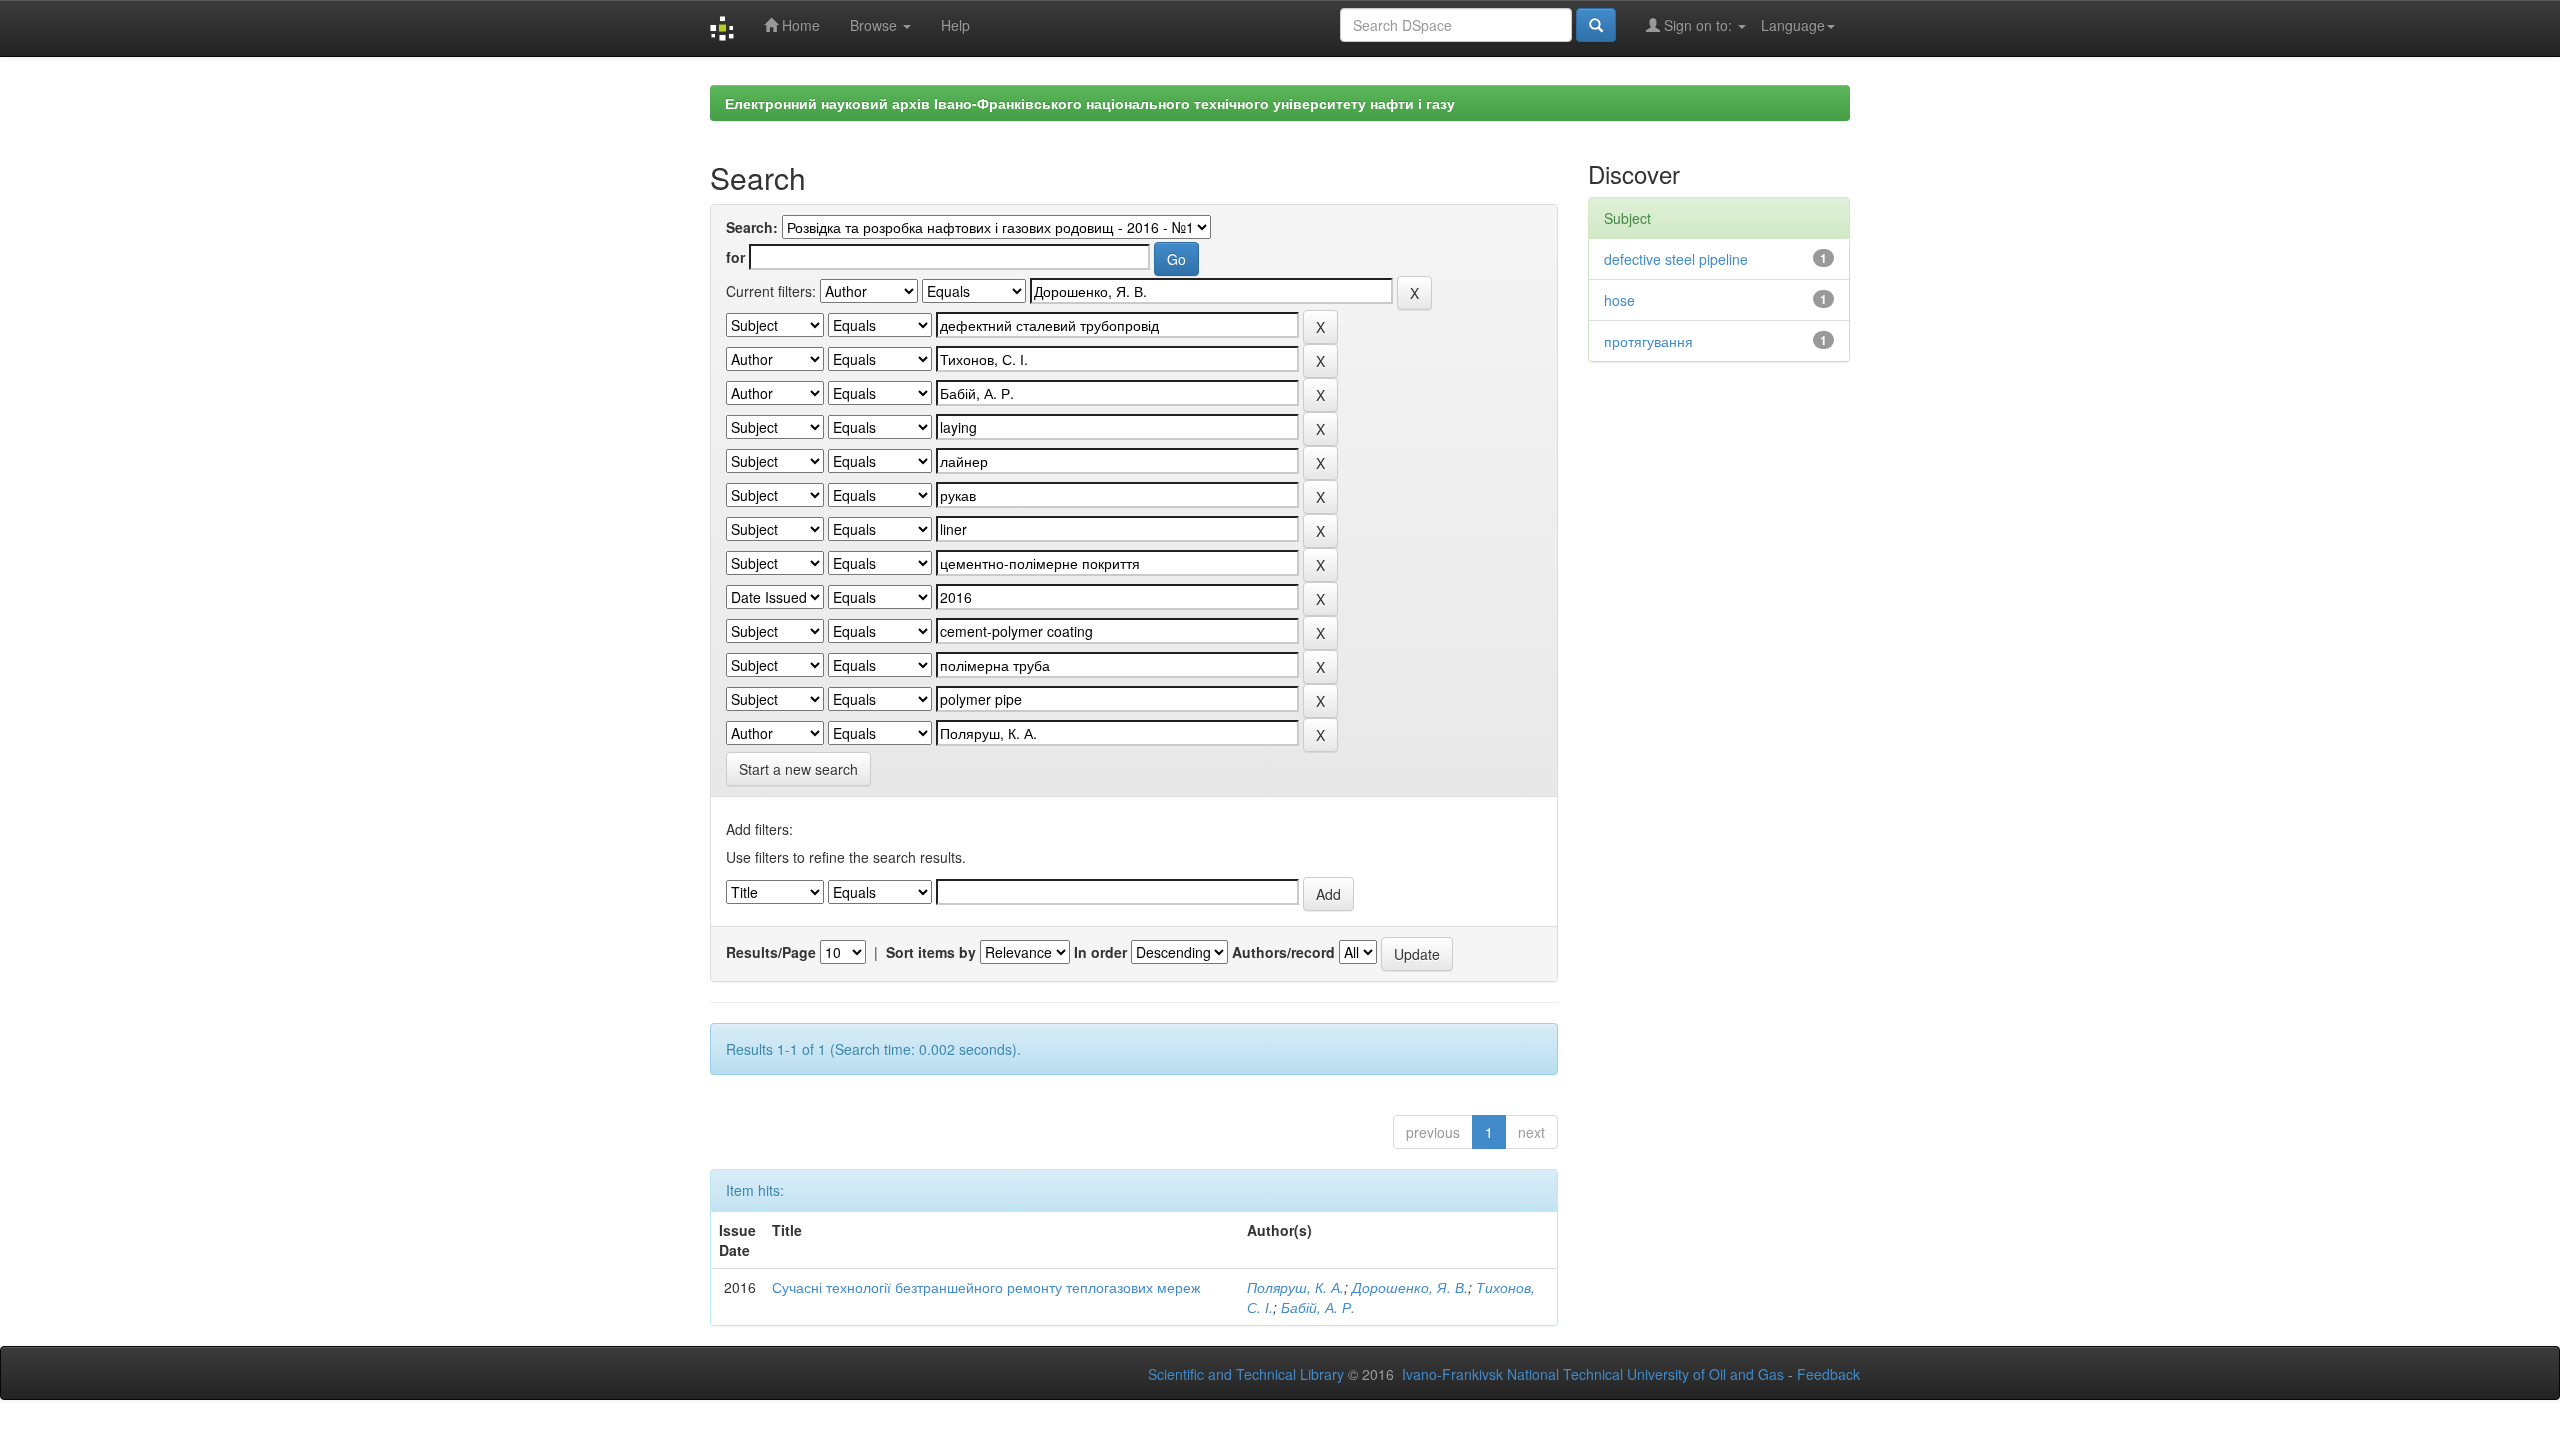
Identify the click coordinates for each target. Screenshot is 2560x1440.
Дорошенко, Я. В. (1410, 1287)
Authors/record (1283, 952)
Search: (752, 227)
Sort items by (931, 952)
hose (1619, 300)
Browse (875, 25)
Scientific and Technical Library (1246, 1374)
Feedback (1828, 1374)
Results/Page (771, 952)
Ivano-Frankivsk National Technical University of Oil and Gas (1593, 1374)
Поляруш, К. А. (1295, 1287)
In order (1100, 952)
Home (799, 25)
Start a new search (798, 769)
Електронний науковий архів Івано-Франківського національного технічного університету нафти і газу (1090, 103)
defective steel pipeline (1676, 259)
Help (955, 25)
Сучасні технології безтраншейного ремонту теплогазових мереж (986, 1287)
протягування (1648, 341)
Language (1793, 25)
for (735, 257)
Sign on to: (1698, 25)
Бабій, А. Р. (1318, 1307)
